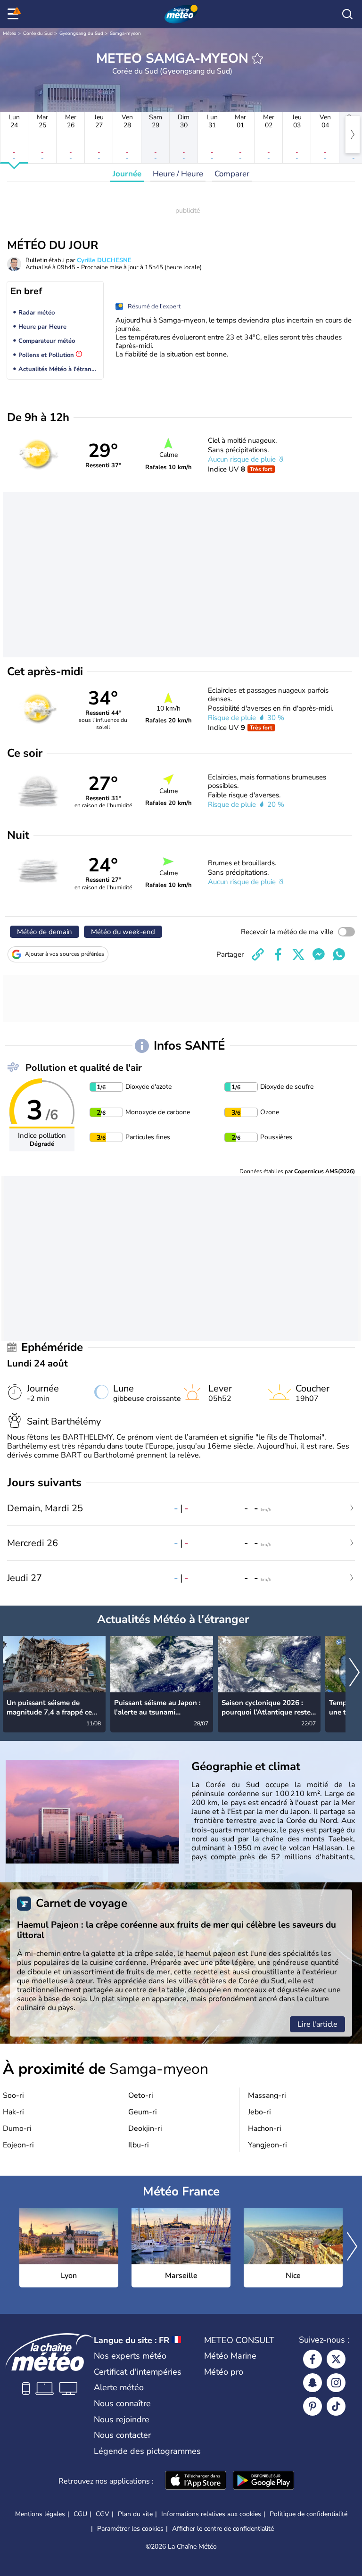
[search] (347, 14)
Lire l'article (317, 2024)
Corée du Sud (38, 33)
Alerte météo (119, 2387)
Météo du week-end (123, 932)
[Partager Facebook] (278, 954)
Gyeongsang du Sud (81, 33)
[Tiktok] (336, 2406)
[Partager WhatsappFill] (339, 954)
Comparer (232, 174)
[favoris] (257, 58)
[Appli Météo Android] (263, 2481)
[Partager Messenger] (319, 954)
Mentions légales (40, 2514)
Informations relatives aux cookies (211, 2514)
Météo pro (224, 2372)
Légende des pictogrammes (147, 2451)
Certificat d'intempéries (138, 2372)
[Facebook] (313, 2359)
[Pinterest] (313, 2406)
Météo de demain (45, 932)
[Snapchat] (313, 2383)
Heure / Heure (178, 174)
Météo (10, 33)
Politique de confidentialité (309, 2514)
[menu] (15, 14)
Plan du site (135, 2514)
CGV (103, 2514)
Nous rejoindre (122, 2419)
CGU (80, 2514)
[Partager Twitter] (298, 954)
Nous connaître (122, 2403)
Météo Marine (230, 2356)
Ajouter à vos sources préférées (65, 954)
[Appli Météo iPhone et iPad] (196, 2481)
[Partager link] (258, 954)
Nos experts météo (130, 2356)
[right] (353, 134)
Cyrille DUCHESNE (104, 260)
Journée (127, 174)
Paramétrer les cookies (130, 2529)
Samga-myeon (125, 33)
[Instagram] (336, 2383)
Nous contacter (122, 2435)
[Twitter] (336, 2359)
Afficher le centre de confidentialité (223, 2529)
